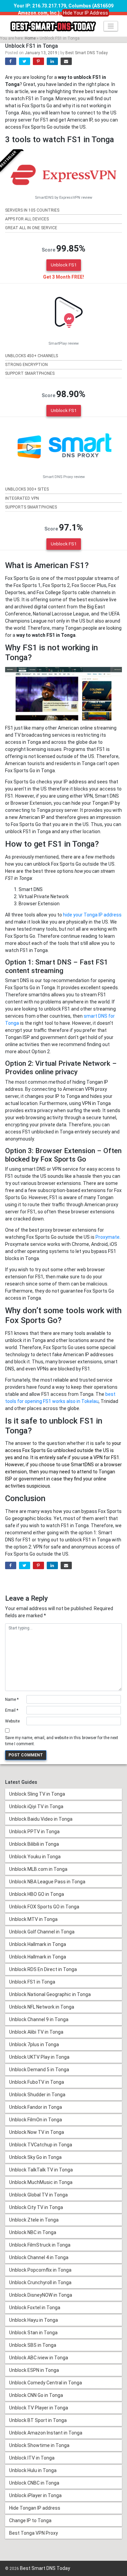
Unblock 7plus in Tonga (34, 2044)
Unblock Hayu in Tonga (34, 2320)
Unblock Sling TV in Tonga (37, 1794)
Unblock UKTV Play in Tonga (39, 2057)
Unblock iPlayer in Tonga (35, 2495)
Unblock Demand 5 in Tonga (39, 2070)
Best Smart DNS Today (87, 53)
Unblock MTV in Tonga (33, 1919)
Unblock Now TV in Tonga (37, 2132)
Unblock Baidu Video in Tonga (41, 1819)
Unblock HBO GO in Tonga (37, 1894)
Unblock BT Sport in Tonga (38, 2420)
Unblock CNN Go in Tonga (36, 2395)
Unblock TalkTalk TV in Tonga (41, 2170)
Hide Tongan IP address (35, 2508)
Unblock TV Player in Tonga (39, 2408)
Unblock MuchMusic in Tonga (41, 2182)
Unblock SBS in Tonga (33, 2345)
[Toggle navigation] (111, 26)
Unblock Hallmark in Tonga (38, 1944)
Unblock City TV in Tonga (36, 2207)
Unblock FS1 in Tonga (32, 1982)
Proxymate (108, 1237)
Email (12, 1710)
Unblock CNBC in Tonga (34, 2483)
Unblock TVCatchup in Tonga (41, 2145)
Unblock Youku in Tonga (35, 1857)
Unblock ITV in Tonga (32, 2458)
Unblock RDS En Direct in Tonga (43, 1969)
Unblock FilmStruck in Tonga (40, 2245)
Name (12, 1700)
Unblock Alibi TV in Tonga (36, 2032)
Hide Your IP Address (86, 13)
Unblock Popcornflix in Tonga (40, 2270)
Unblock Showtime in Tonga (39, 2445)
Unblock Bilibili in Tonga (34, 1844)
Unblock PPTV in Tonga (34, 1832)
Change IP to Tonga (30, 2520)
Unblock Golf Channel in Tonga (42, 1932)
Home (30, 38)
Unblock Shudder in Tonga (37, 2095)
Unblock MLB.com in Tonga (38, 1869)
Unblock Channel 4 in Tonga (39, 2257)
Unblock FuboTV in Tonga (37, 2082)
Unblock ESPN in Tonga (34, 2370)
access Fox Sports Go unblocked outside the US (57, 1450)
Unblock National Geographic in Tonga (50, 1994)
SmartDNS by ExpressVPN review (63, 198)
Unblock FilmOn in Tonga (36, 2120)
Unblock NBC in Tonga (33, 2232)
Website (12, 1721)
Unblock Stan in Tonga (33, 2333)
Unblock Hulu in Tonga (33, 2470)
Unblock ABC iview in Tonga (39, 2358)
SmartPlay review (63, 343)
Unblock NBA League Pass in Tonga (47, 1882)
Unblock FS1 (64, 265)
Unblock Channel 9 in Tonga (39, 2019)
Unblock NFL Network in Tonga (42, 2007)
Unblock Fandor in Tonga (36, 2107)
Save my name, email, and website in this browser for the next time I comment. (62, 1741)
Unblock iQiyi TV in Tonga (36, 1806)
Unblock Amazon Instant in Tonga (46, 2433)
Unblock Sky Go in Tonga (35, 2157)
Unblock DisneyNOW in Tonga (41, 2295)
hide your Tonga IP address (92, 915)
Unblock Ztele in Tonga (34, 2220)
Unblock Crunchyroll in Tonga (40, 2282)
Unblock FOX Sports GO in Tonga (44, 1907)
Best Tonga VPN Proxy (34, 2533)
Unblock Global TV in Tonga (38, 2195)
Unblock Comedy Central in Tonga (46, 2383)
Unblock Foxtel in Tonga (35, 2308)
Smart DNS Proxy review (64, 477)
